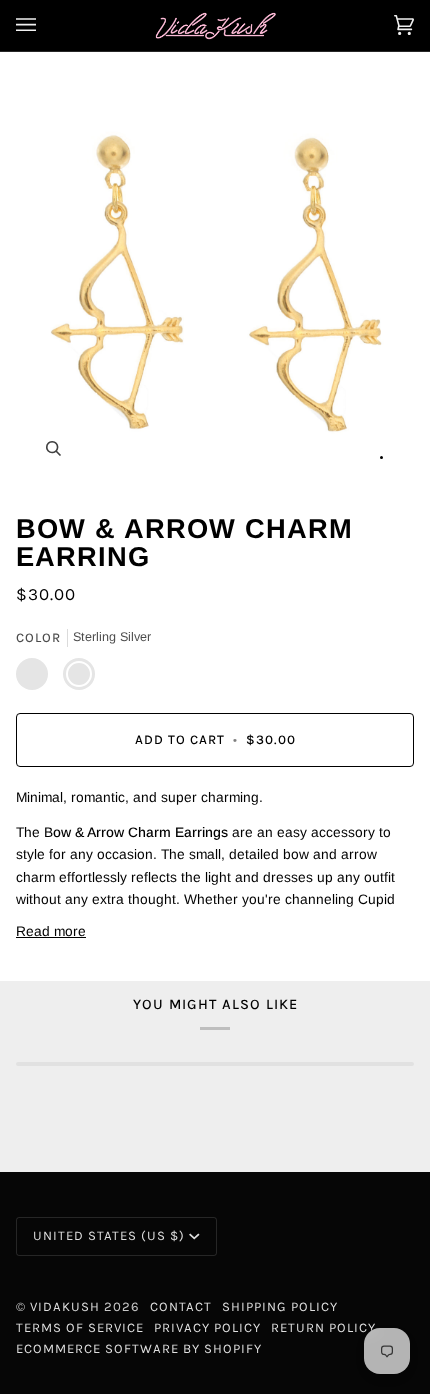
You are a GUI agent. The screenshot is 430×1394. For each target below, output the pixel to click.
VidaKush (65, 1306)
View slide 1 (381, 457)
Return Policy (323, 1327)
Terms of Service (80, 1327)
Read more (51, 931)
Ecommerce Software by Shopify (139, 1348)
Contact (181, 1306)
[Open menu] (46, 25)
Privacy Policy (207, 1327)
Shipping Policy (280, 1306)
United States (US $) (109, 1235)
